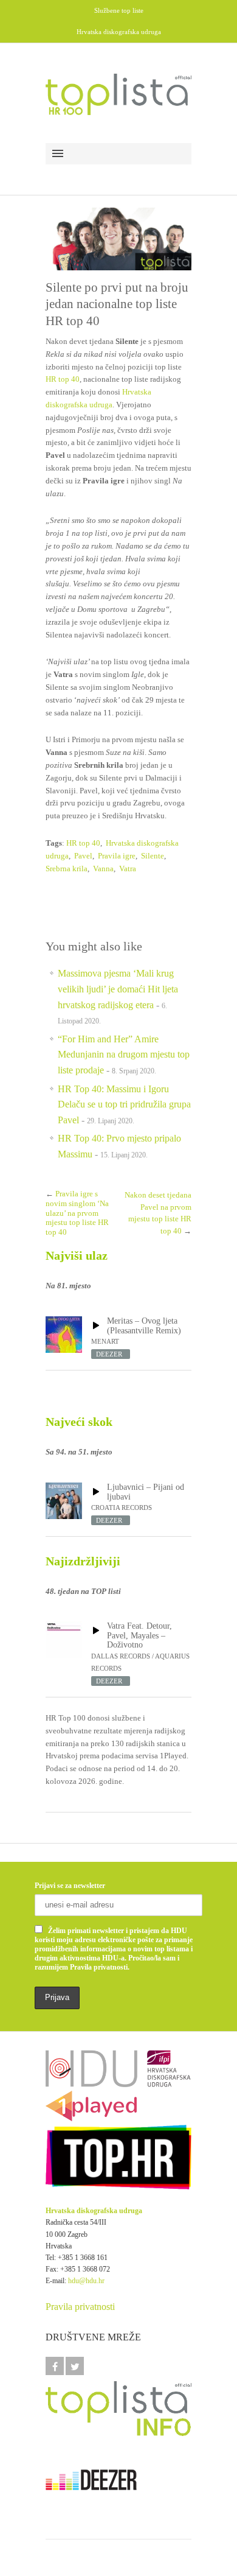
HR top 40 (63, 379)
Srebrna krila (67, 869)
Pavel (83, 856)
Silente (153, 856)
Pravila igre (117, 856)
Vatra (128, 869)
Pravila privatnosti (80, 2307)
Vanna (103, 869)
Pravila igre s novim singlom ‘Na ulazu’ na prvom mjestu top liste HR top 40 (77, 1213)
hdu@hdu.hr (86, 2281)
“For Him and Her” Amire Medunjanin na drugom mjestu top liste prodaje (124, 1055)
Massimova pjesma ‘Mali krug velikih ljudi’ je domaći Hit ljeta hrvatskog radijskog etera (118, 989)
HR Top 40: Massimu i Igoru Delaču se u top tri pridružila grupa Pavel (124, 1104)
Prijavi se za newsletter (70, 1886)
